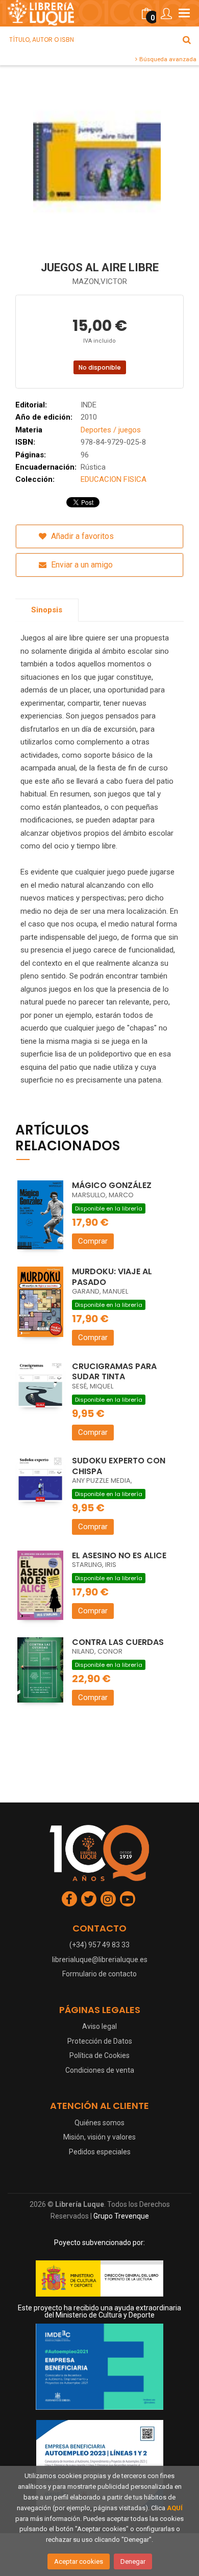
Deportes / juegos (111, 430)
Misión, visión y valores (99, 2137)
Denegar (133, 2561)
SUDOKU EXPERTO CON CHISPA (119, 1466)
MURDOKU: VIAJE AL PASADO (112, 1277)
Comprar (93, 1241)
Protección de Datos (100, 2041)
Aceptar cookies (79, 2561)
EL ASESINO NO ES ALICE (119, 1555)
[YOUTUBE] (128, 1899)
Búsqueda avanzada (167, 59)
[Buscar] (187, 40)
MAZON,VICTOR (100, 281)
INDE (89, 405)
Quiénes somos (99, 2123)
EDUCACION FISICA (114, 479)
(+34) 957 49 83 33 (99, 1945)
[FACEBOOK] (69, 1899)
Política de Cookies (99, 2055)
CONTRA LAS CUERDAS (118, 1642)
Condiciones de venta (100, 2070)
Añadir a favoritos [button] (81, 536)
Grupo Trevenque (121, 2216)
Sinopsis (47, 610)
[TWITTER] (89, 1899)
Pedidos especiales (100, 2152)
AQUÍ (175, 2508)
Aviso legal (99, 2026)
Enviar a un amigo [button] (81, 565)
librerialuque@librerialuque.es (100, 1960)
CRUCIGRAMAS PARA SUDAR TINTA (114, 1372)
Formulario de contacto (99, 1974)
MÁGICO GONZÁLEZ (112, 1185)
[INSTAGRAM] (108, 1899)
